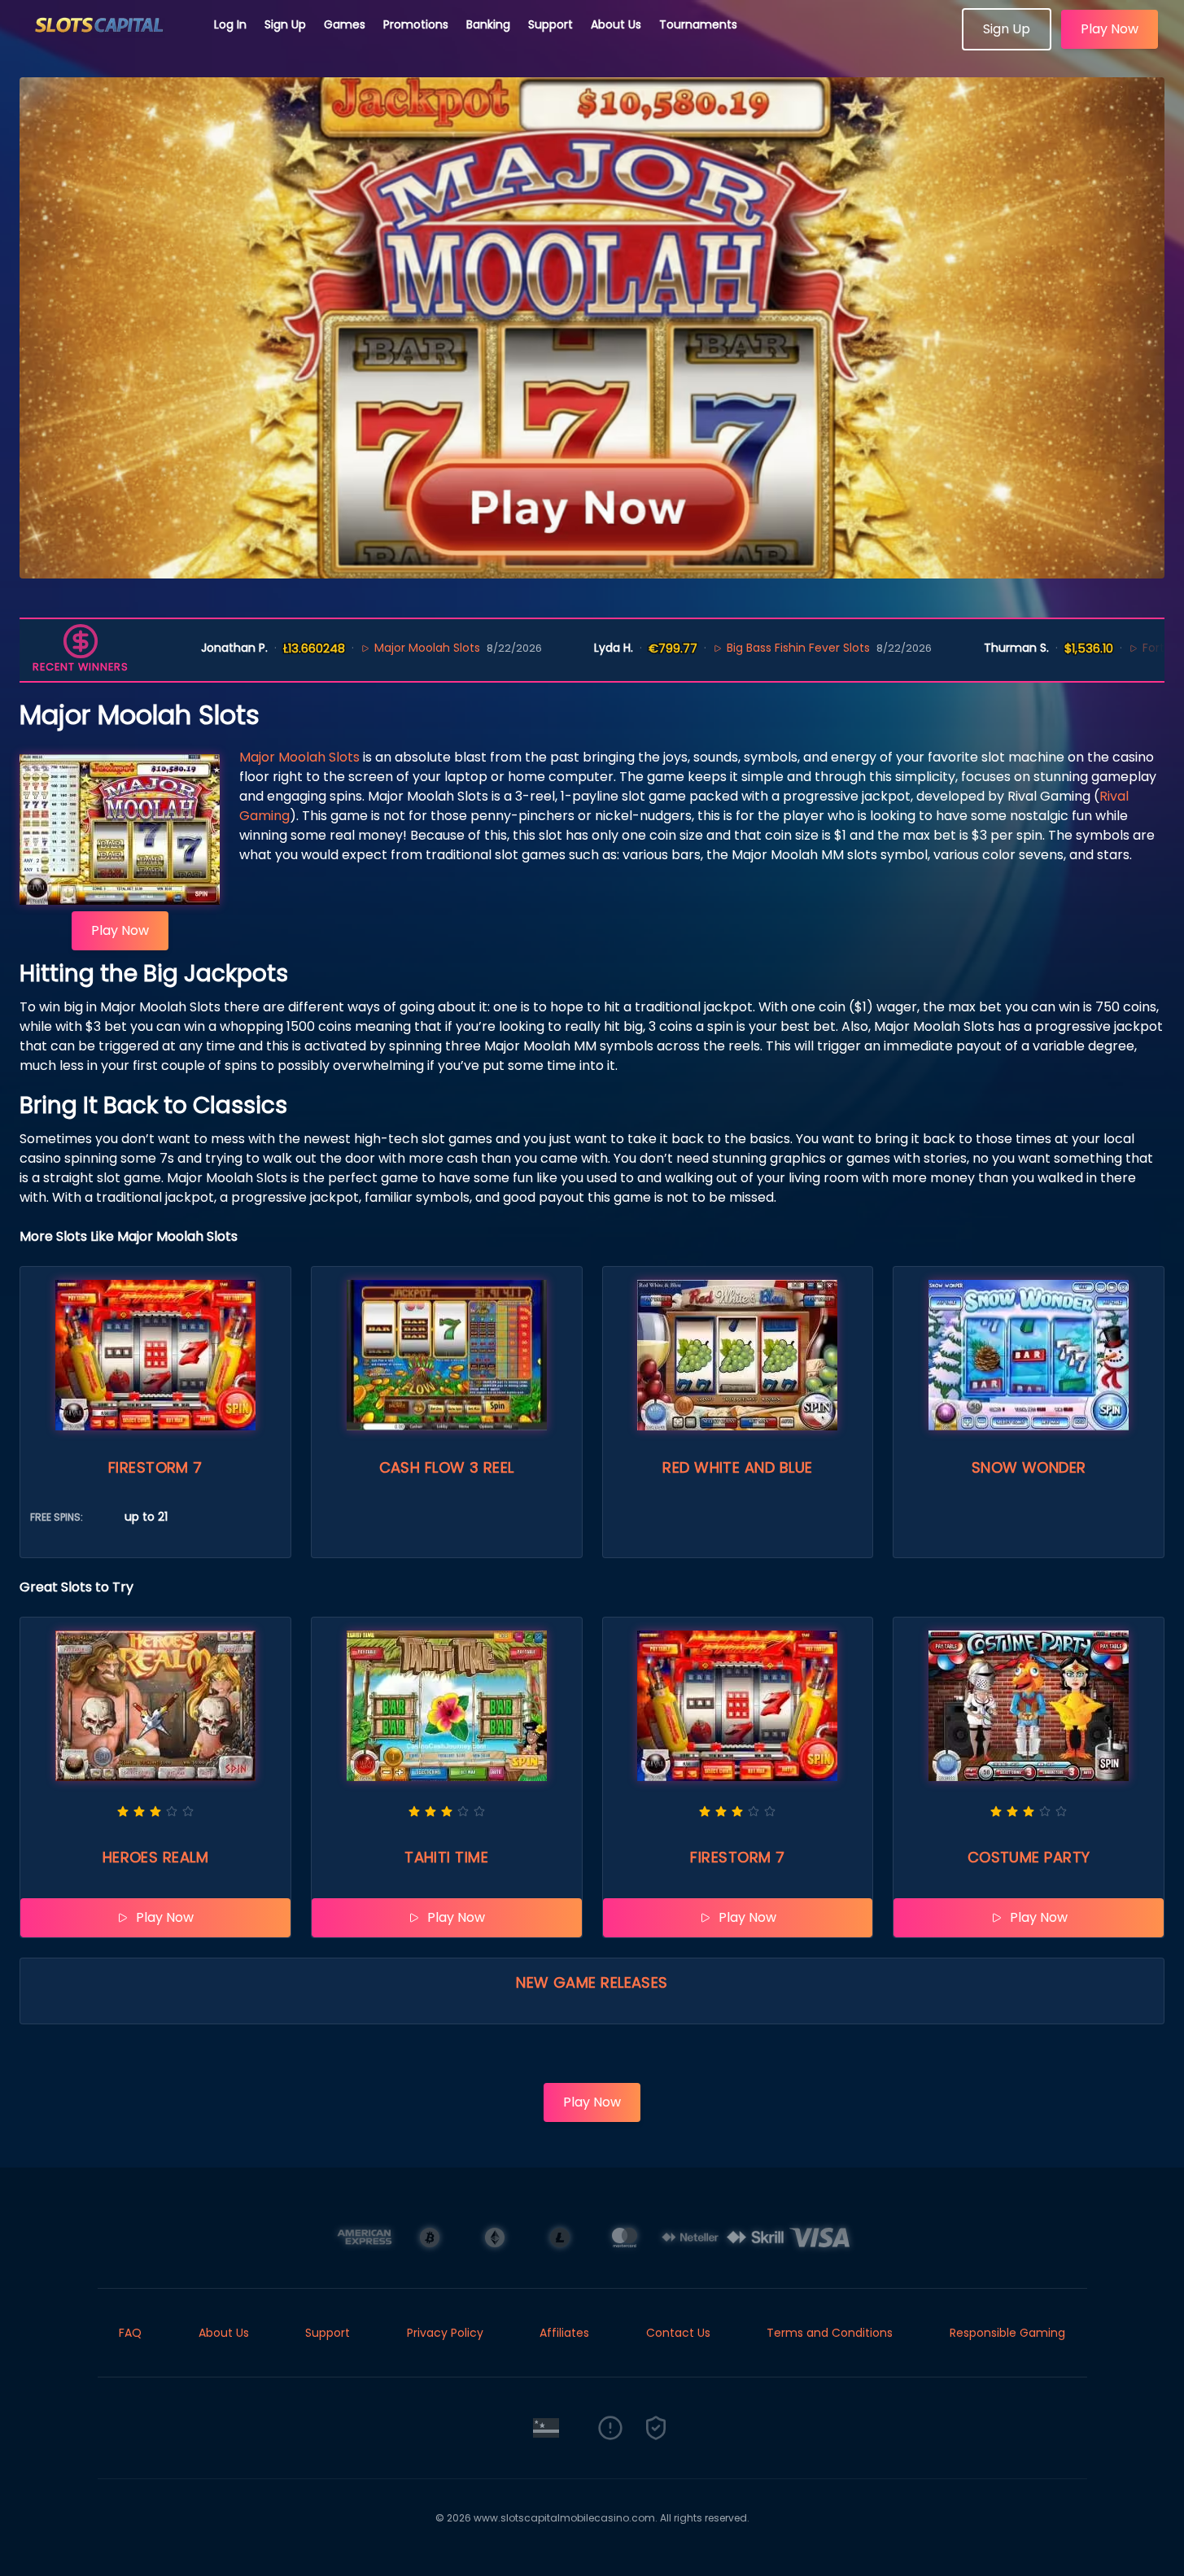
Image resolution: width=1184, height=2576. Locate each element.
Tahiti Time (446, 1857)
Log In (230, 24)
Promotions (416, 24)
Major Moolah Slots (355, 648)
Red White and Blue (737, 1467)
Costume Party (1029, 1857)
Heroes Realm (155, 1857)
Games (345, 24)
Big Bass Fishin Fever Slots (726, 648)
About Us (616, 24)
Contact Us (678, 2333)
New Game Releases (592, 1982)
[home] (107, 45)
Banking (488, 24)
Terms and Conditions (830, 2333)
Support (550, 24)
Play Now (1110, 29)
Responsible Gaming (1007, 2333)
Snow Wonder (1029, 1467)
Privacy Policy (445, 2333)
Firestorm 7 (155, 1467)
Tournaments (698, 24)
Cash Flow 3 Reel (447, 1467)
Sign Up (285, 24)
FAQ (130, 2333)
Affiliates (564, 2333)
